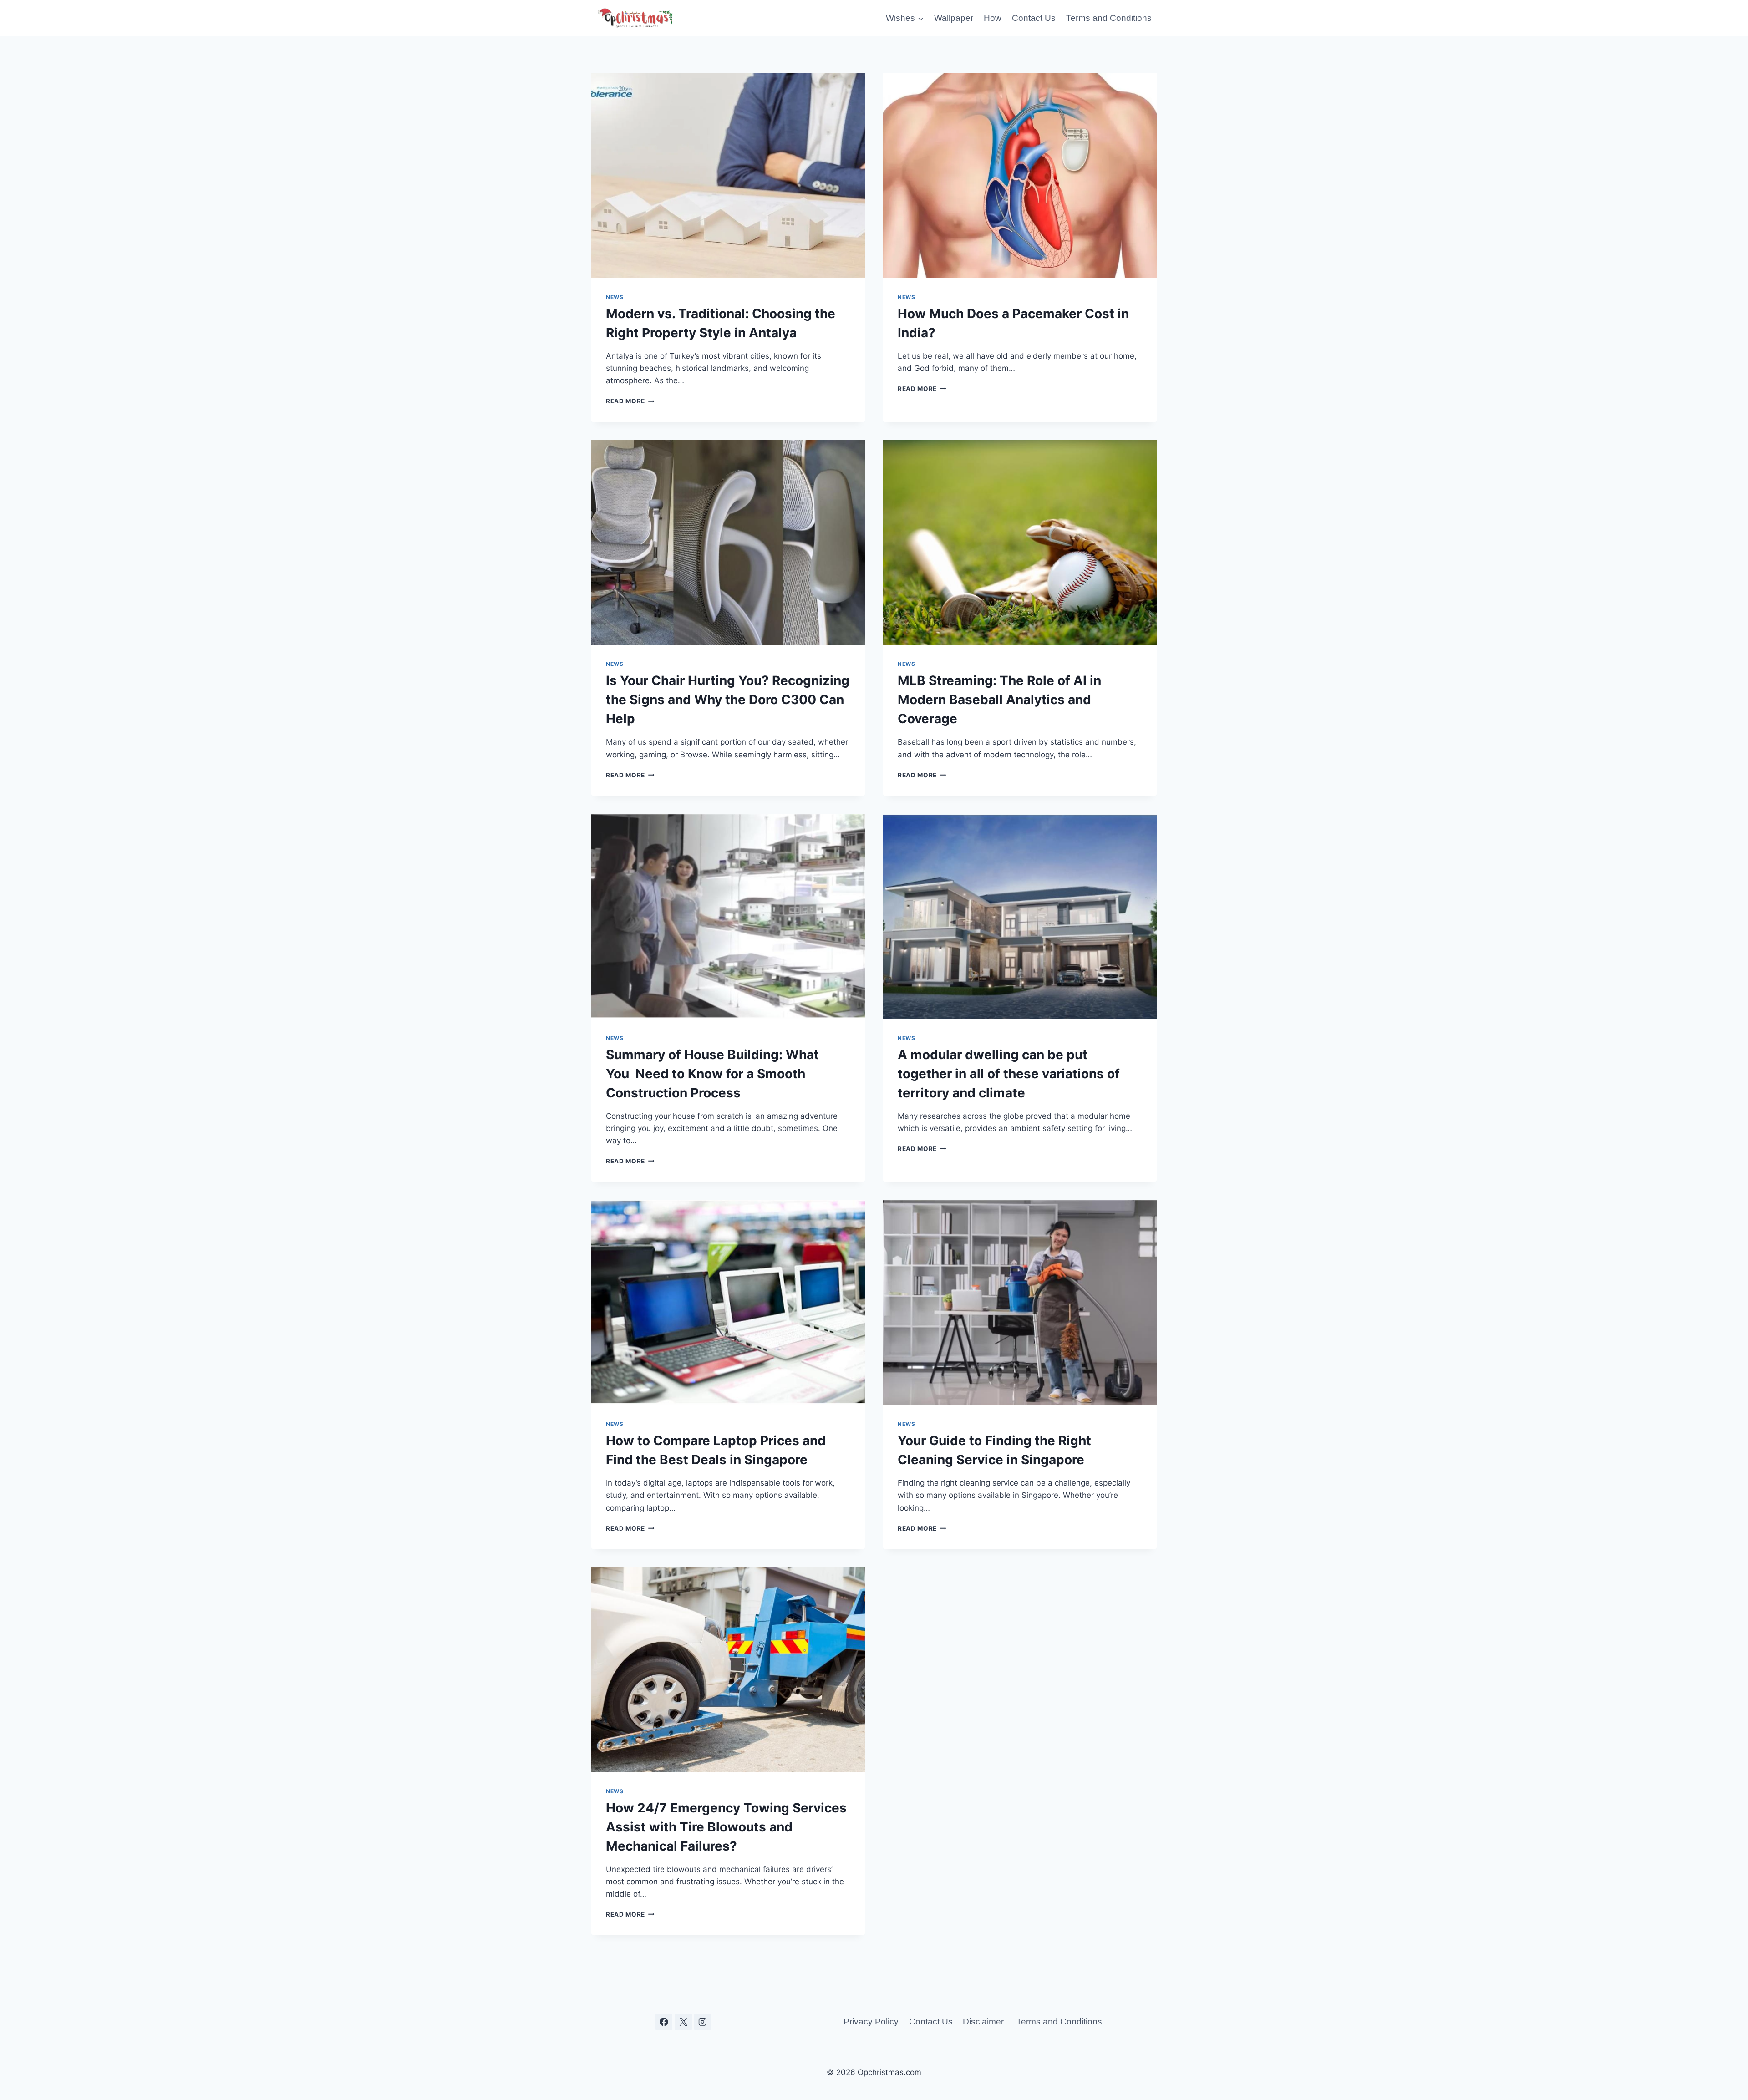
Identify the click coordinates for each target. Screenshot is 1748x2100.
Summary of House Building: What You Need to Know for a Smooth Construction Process (712, 1074)
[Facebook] (664, 2022)
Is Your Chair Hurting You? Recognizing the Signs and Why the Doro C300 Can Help (728, 700)
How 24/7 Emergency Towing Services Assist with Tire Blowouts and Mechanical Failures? (726, 1827)
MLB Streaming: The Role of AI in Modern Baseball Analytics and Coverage (999, 700)
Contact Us (1034, 18)
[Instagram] (703, 2022)
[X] (683, 2022)
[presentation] (728, 175)
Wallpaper (954, 18)
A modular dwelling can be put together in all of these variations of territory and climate (1009, 1074)
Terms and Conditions (1109, 18)
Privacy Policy (871, 2021)
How (993, 18)
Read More (630, 401)
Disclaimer (984, 2021)
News (615, 297)
